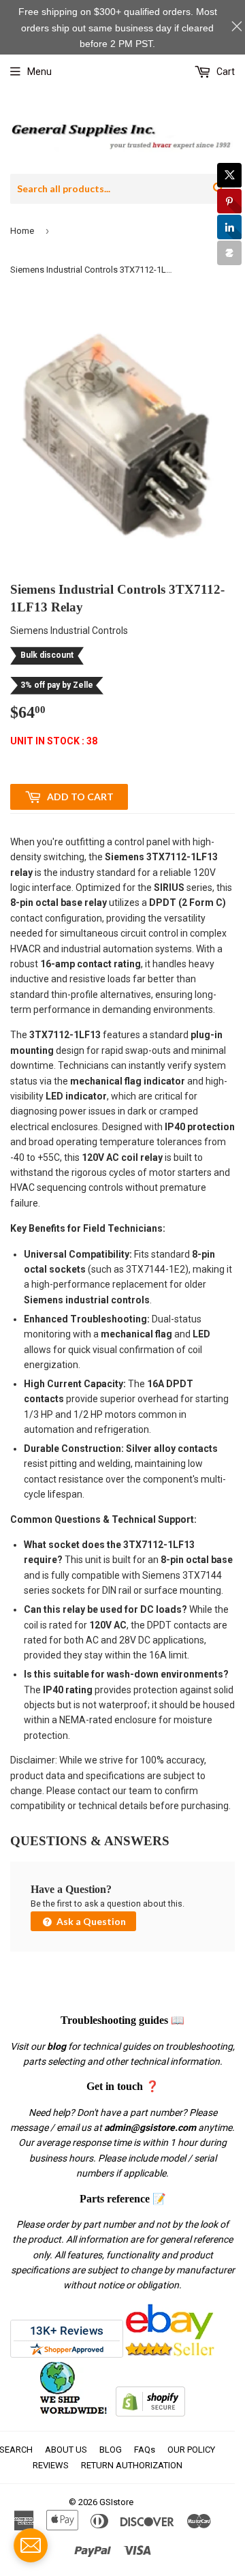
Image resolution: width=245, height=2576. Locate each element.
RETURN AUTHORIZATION (132, 2465)
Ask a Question (90, 1921)
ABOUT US (66, 2450)
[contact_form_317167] (31, 2545)
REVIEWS (51, 2465)
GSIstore (116, 2502)
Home (22, 231)
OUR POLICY (191, 2450)
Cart (225, 72)
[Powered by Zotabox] (229, 253)
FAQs (145, 2450)
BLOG (111, 2450)
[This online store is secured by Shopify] (150, 2413)
